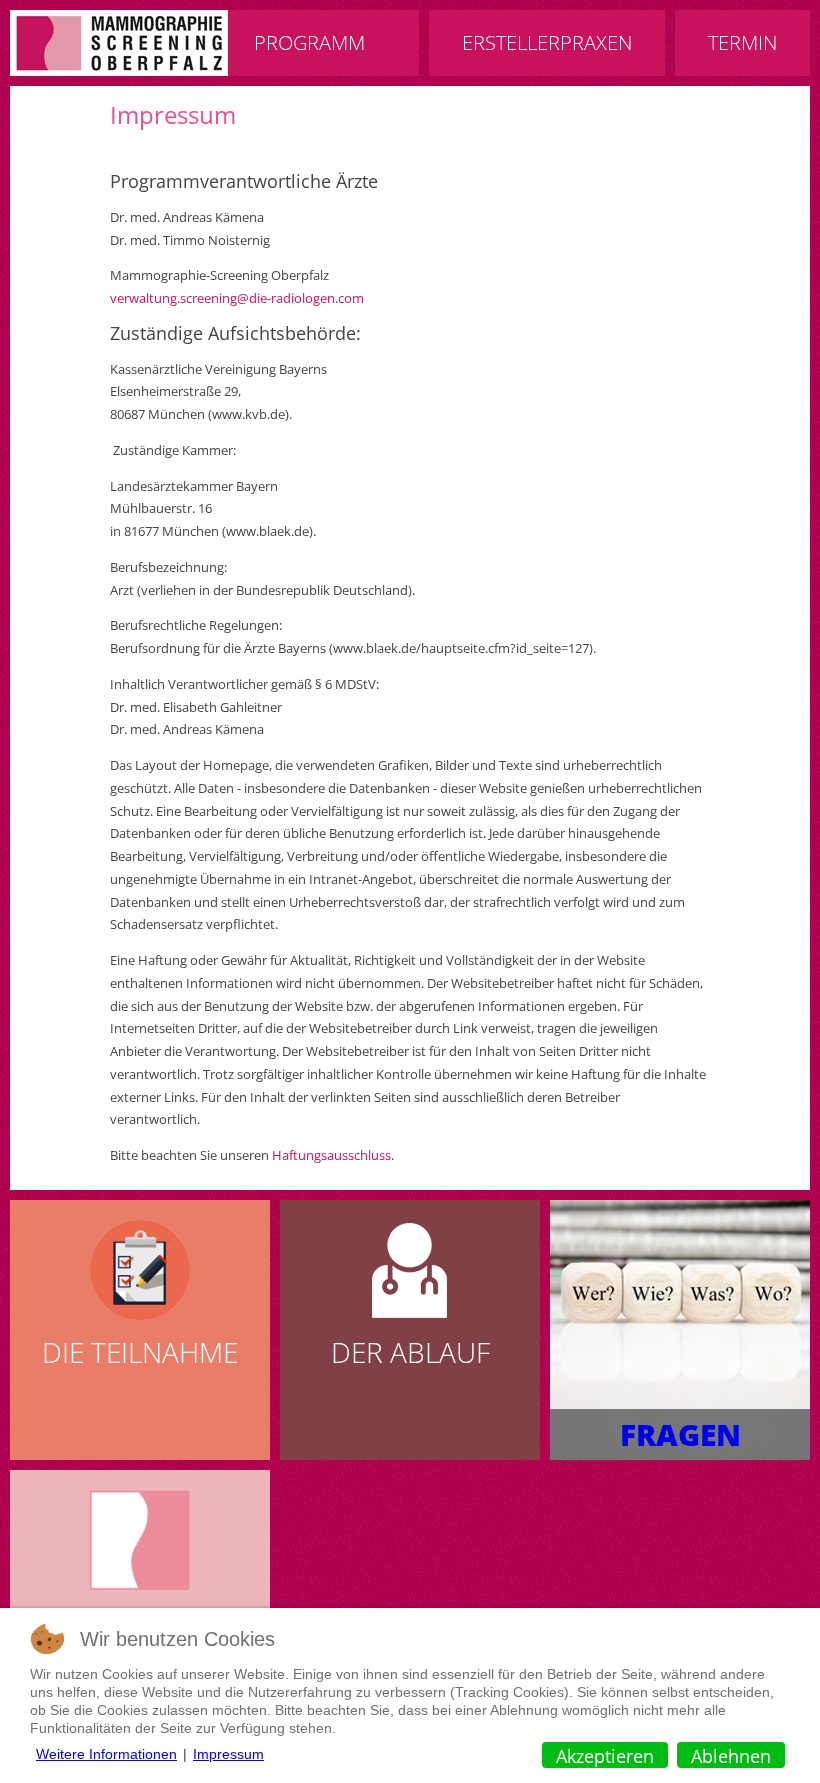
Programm (309, 42)
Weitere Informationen (106, 1754)
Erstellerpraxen (547, 42)
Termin (742, 42)
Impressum (173, 114)
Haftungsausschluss (331, 1155)
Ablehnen (731, 1756)
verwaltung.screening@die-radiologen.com (237, 298)
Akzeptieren (605, 1756)
